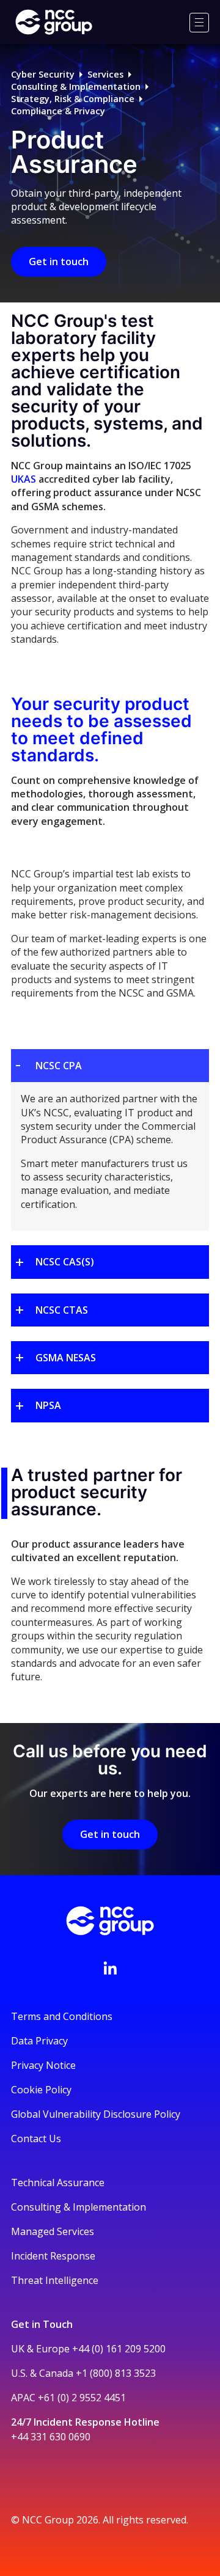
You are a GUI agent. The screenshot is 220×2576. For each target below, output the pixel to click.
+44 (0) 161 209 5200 (119, 2349)
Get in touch (59, 262)
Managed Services (53, 2231)
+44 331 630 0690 (51, 2437)
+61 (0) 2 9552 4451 (82, 2398)
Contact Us (36, 2139)
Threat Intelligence (55, 2280)
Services (105, 74)
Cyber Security (43, 74)
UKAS (24, 479)
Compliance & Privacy (58, 111)
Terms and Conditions (62, 2016)
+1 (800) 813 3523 (116, 2373)
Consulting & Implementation (76, 86)
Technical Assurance (58, 2183)
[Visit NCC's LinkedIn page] (110, 1968)
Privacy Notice (43, 2065)
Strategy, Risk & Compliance (73, 99)
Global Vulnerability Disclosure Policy (96, 2114)
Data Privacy (39, 2041)
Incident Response (53, 2256)
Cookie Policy (41, 2090)
